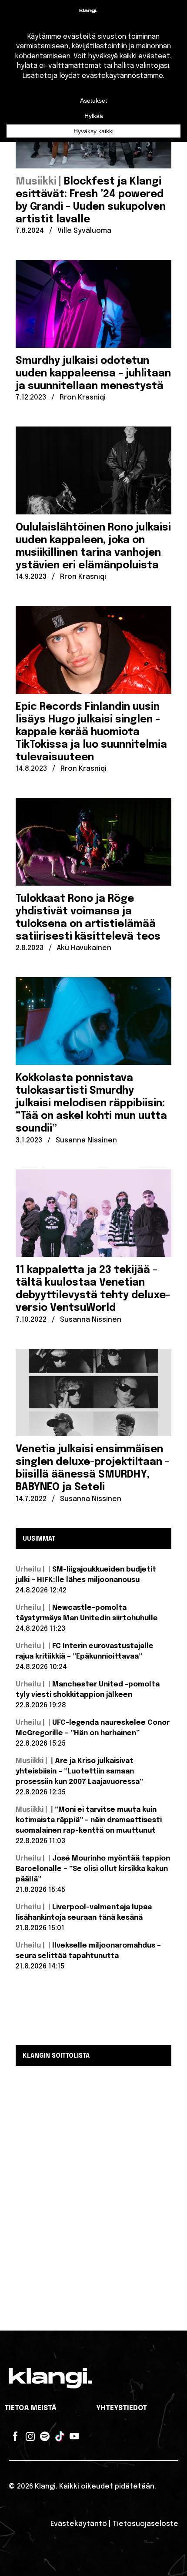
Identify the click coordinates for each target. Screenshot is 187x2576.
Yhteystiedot (122, 2408)
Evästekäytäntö (79, 2524)
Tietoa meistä (30, 2408)
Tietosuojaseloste (145, 2524)
